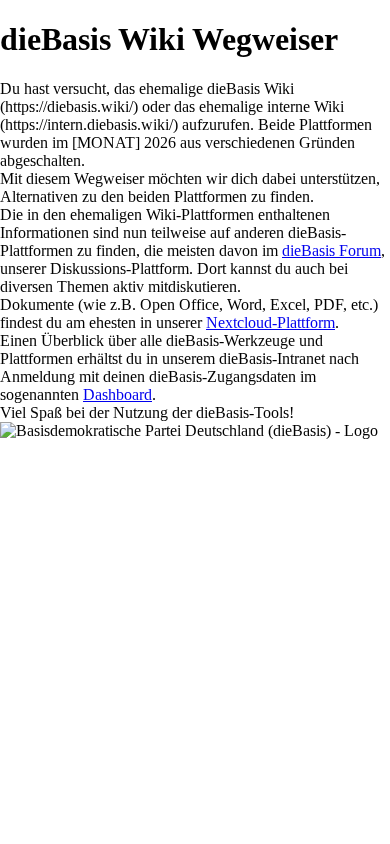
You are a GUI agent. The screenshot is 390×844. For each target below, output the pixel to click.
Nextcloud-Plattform (270, 322)
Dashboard (117, 394)
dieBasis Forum (331, 250)
